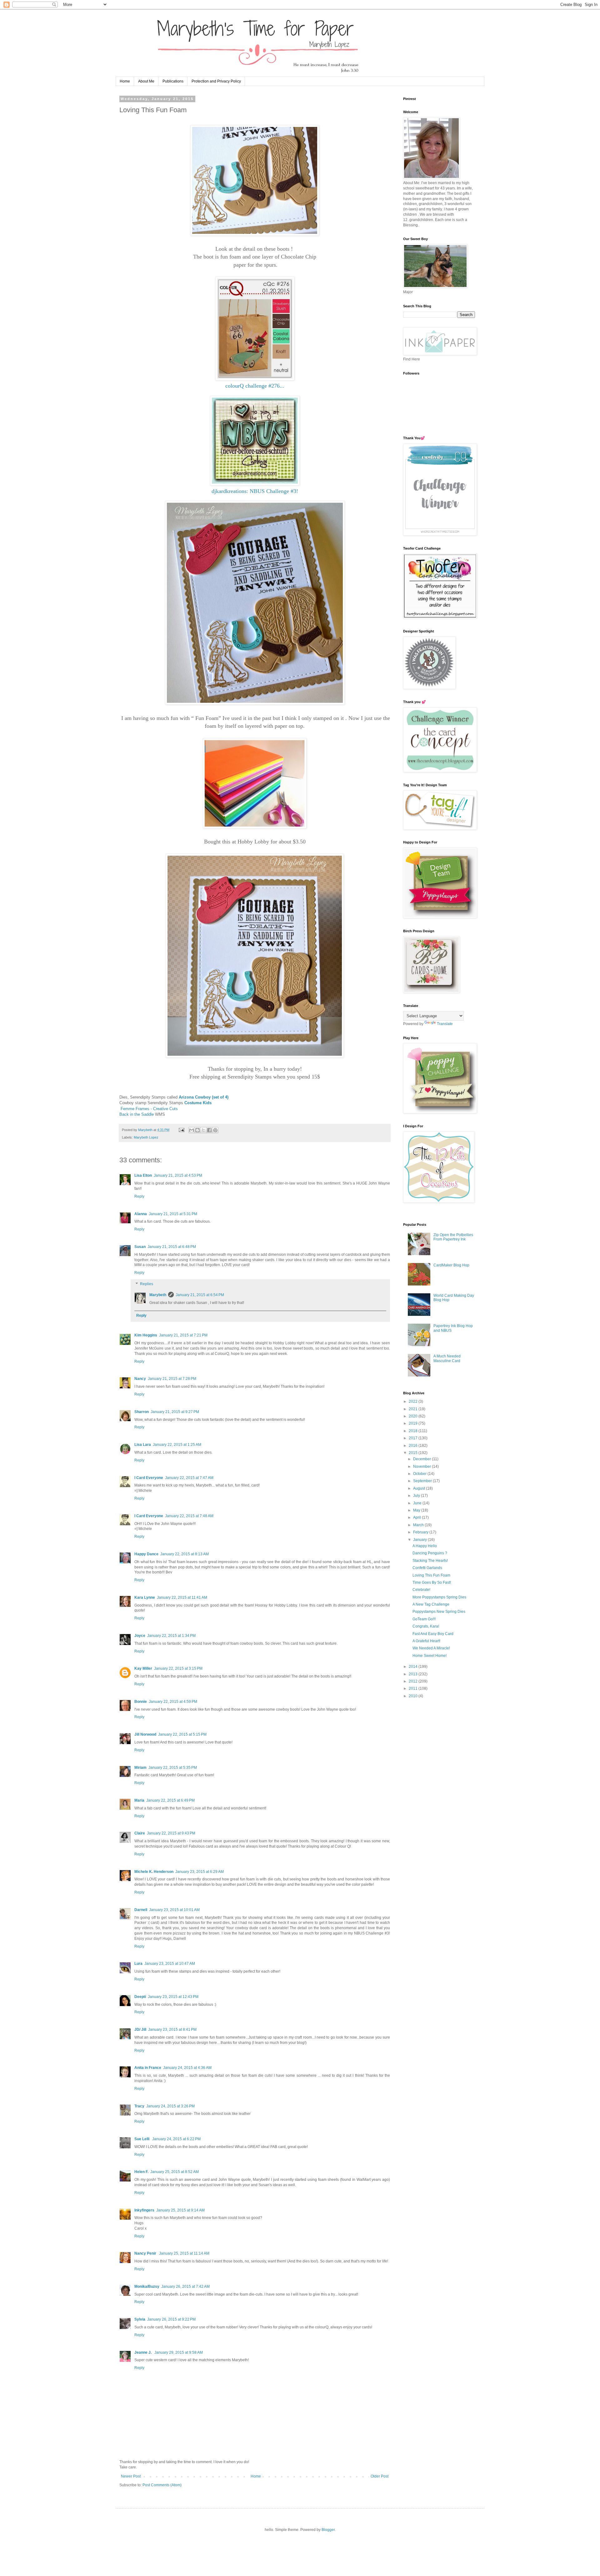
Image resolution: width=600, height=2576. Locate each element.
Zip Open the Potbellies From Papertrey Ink (453, 1237)
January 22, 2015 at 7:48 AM (189, 1516)
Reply (139, 1196)
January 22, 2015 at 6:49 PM (170, 1800)
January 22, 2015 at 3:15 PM (178, 1668)
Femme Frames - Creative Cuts (149, 1109)
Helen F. (141, 2172)
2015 (414, 1453)
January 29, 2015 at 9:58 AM (179, 2352)
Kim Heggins (146, 1335)
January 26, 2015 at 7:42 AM (185, 2287)
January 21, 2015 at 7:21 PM (183, 1335)
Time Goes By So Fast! (432, 1582)
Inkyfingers (144, 2210)
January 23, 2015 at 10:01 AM (174, 1910)
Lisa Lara (143, 1445)
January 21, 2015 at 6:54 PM (200, 1295)
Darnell (141, 1910)
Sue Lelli (142, 2139)
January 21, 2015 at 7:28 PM (172, 1379)
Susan (140, 1247)
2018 (414, 1431)
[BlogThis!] (197, 1130)
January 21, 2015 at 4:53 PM (178, 1175)
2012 (414, 1681)
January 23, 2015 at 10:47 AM (170, 1964)
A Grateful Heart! (426, 1641)
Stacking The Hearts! (430, 1561)
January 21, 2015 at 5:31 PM (173, 1214)
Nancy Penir (146, 2253)
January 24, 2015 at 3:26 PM (170, 2106)
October (420, 1474)
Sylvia (140, 2319)
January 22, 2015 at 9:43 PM (171, 1833)
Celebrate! (421, 1590)
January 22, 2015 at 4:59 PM (173, 1702)
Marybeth (158, 1295)
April (417, 1517)
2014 (414, 1667)
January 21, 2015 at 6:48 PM (172, 1247)
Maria (139, 1800)
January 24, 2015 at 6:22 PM (176, 2139)
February (421, 1532)
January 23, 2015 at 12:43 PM (173, 1997)
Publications (173, 81)
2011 (414, 1688)
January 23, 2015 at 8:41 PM (172, 2030)
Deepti (140, 1997)
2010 (414, 1696)
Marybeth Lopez (146, 1137)
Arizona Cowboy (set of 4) (204, 1097)
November (422, 1467)
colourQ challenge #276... (255, 386)
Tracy (139, 2106)
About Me (146, 81)
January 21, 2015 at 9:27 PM (175, 1412)
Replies (147, 1284)
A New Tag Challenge (431, 1604)
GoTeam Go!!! (424, 1619)
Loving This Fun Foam (431, 1575)
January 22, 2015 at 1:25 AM (177, 1445)
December (422, 1459)
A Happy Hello (425, 1546)
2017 (414, 1438)
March (419, 1525)
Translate (445, 1024)
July (417, 1496)
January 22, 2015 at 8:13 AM (185, 1554)
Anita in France (148, 2068)
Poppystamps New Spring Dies (439, 1612)
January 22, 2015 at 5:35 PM (173, 1768)
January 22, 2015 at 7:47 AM (189, 1478)
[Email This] (192, 1130)
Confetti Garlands (427, 1568)
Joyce (140, 1636)
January (420, 1540)
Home (125, 81)
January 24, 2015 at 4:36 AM (187, 2068)
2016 (414, 1446)
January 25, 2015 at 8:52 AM (175, 2172)
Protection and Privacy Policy (216, 81)
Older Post (380, 2476)
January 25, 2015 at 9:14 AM (180, 2210)
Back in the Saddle (137, 1114)
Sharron (142, 1412)
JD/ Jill (140, 2030)
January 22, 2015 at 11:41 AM (182, 1597)
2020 (414, 1416)
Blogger (328, 2530)
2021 (414, 1409)
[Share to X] (203, 1130)
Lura (138, 1964)
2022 (414, 1401)
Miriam (140, 1768)
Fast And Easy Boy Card (433, 1634)
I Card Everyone (149, 1478)
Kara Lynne (145, 1597)
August (420, 1488)
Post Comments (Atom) (162, 2485)
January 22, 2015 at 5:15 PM (182, 1734)
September (423, 1481)
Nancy (140, 1379)
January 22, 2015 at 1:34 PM (171, 1636)
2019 (414, 1423)
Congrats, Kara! (426, 1626)
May (417, 1510)
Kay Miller (143, 1668)
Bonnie (141, 1702)
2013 (414, 1674)
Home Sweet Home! (430, 1656)
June (418, 1503)
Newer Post (131, 2476)
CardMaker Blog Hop (451, 1265)
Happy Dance (146, 1554)
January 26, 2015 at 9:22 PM (171, 2319)
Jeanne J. (143, 2352)
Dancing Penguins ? (430, 1553)
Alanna (141, 1214)
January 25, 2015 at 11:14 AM (184, 2253)
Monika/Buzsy (147, 2287)
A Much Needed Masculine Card (447, 1358)
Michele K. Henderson (154, 1872)
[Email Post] (181, 1130)
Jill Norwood (145, 1734)
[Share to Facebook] (209, 1130)
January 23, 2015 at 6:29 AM (200, 1872)
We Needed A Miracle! (431, 1648)
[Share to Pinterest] (215, 1130)
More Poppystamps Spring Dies (439, 1597)
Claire (140, 1833)
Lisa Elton (143, 1175)
